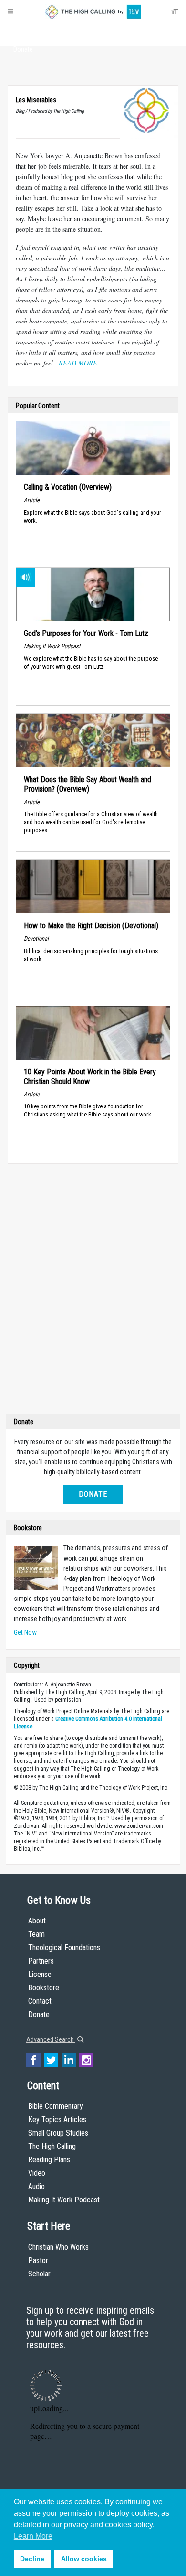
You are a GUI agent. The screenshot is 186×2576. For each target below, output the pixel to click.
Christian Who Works (58, 2247)
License (40, 1974)
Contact (40, 2001)
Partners (41, 1961)
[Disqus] (93, 1291)
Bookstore (44, 1988)
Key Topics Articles (57, 2120)
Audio (36, 2186)
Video (37, 2173)
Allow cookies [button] (84, 2559)
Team (36, 1934)
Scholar (39, 2274)
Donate (23, 49)
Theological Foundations (64, 1948)
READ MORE (78, 363)
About (23, 32)
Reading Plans (49, 2160)
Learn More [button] (33, 2536)
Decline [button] (32, 2559)
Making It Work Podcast (64, 2200)
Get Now (25, 1632)
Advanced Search (51, 2039)
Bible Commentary (56, 2106)
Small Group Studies (58, 2133)
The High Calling (52, 2146)
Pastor (38, 2260)
